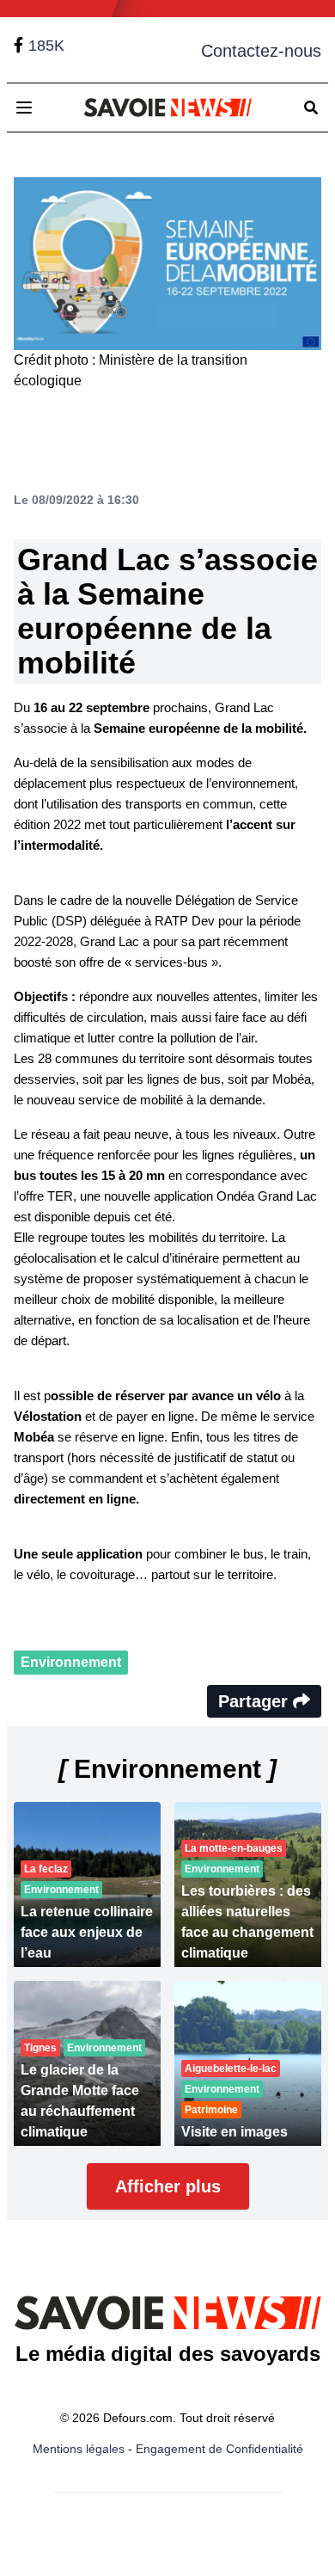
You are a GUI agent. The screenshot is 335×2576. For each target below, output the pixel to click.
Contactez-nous (261, 51)
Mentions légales (79, 2449)
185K (46, 46)
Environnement (71, 1662)
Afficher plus (168, 2186)
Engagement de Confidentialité (219, 2449)
